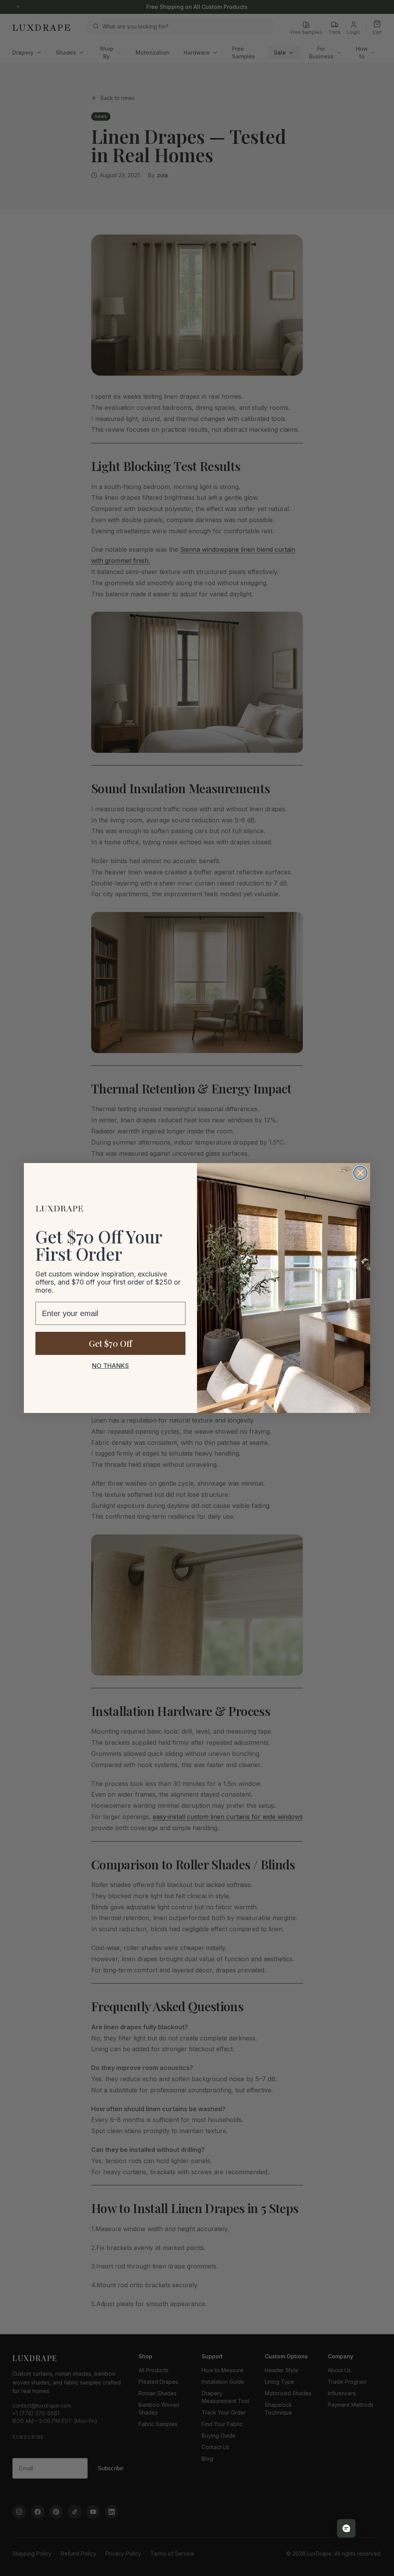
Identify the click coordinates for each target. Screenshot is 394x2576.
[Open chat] (346, 2528)
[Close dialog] (360, 1173)
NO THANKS (110, 1366)
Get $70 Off (110, 1343)
